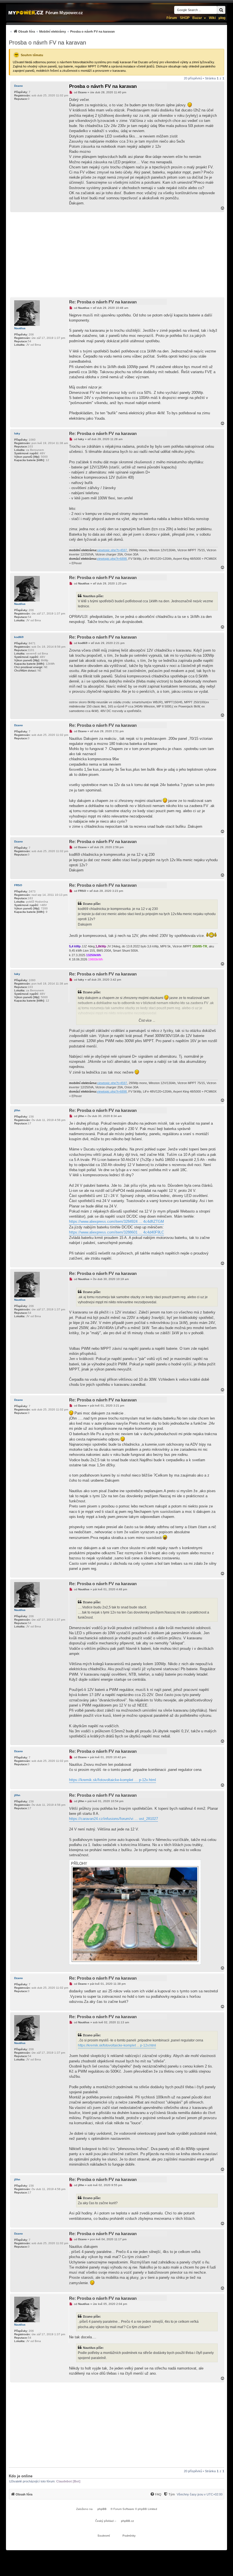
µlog (222, 18)
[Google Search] (221, 10)
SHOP (185, 18)
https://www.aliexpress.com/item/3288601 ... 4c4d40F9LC (116, 1232)
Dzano (18, 86)
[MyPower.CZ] (26, 13)
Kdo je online (21, 2476)
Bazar (197, 18)
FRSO (18, 885)
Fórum (172, 18)
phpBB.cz (127, 2521)
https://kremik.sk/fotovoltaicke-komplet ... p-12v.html (113, 1780)
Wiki (212, 18)
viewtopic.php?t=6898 (112, 559)
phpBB (102, 2509)
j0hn (17, 1110)
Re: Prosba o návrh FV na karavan (103, 302)
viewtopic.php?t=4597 (112, 550)
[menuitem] (62, 31)
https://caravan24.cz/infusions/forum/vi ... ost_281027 (114, 1819)
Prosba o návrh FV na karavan (47, 43)
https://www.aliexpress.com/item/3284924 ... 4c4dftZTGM (116, 1222)
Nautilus (20, 328)
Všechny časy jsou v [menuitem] (200, 2494)
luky (17, 433)
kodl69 (19, 637)
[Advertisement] (116, 255)
